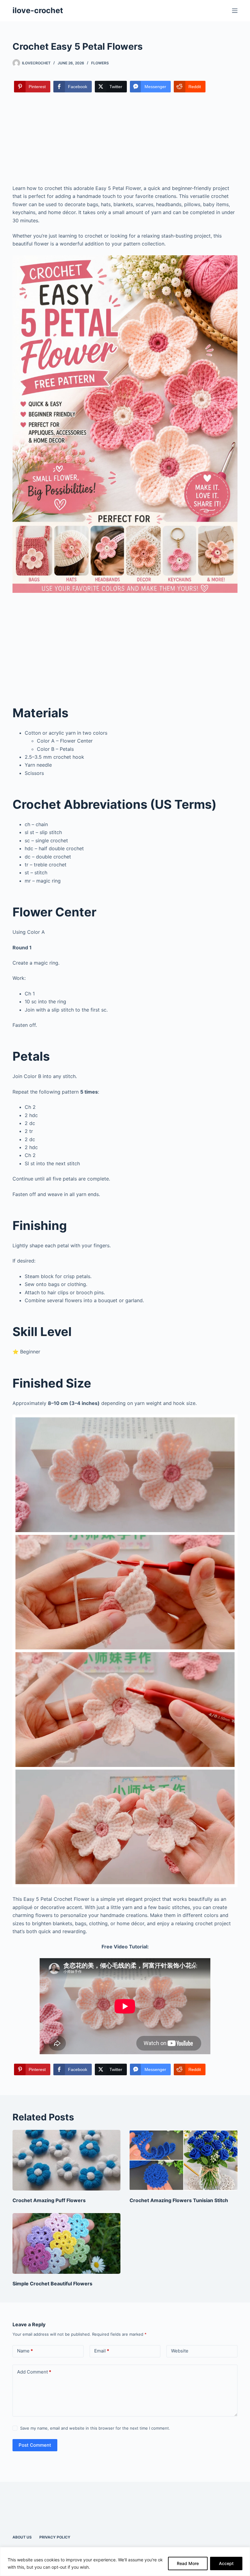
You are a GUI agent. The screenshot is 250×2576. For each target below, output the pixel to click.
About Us (22, 2537)
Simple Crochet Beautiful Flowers (52, 2284)
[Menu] (235, 11)
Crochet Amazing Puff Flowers (49, 2200)
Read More (188, 2563)
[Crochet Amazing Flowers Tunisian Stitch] (184, 2160)
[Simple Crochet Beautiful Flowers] (66, 2243)
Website (180, 2351)
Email (102, 2351)
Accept (226, 2563)
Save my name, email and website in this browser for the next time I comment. (95, 2428)
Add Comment (34, 2372)
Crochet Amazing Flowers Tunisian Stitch (179, 2200)
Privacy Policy (55, 2537)
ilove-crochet (38, 10)
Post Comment (35, 2445)
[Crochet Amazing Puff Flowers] (66, 2160)
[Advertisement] (125, 139)
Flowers (100, 63)
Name (25, 2351)
